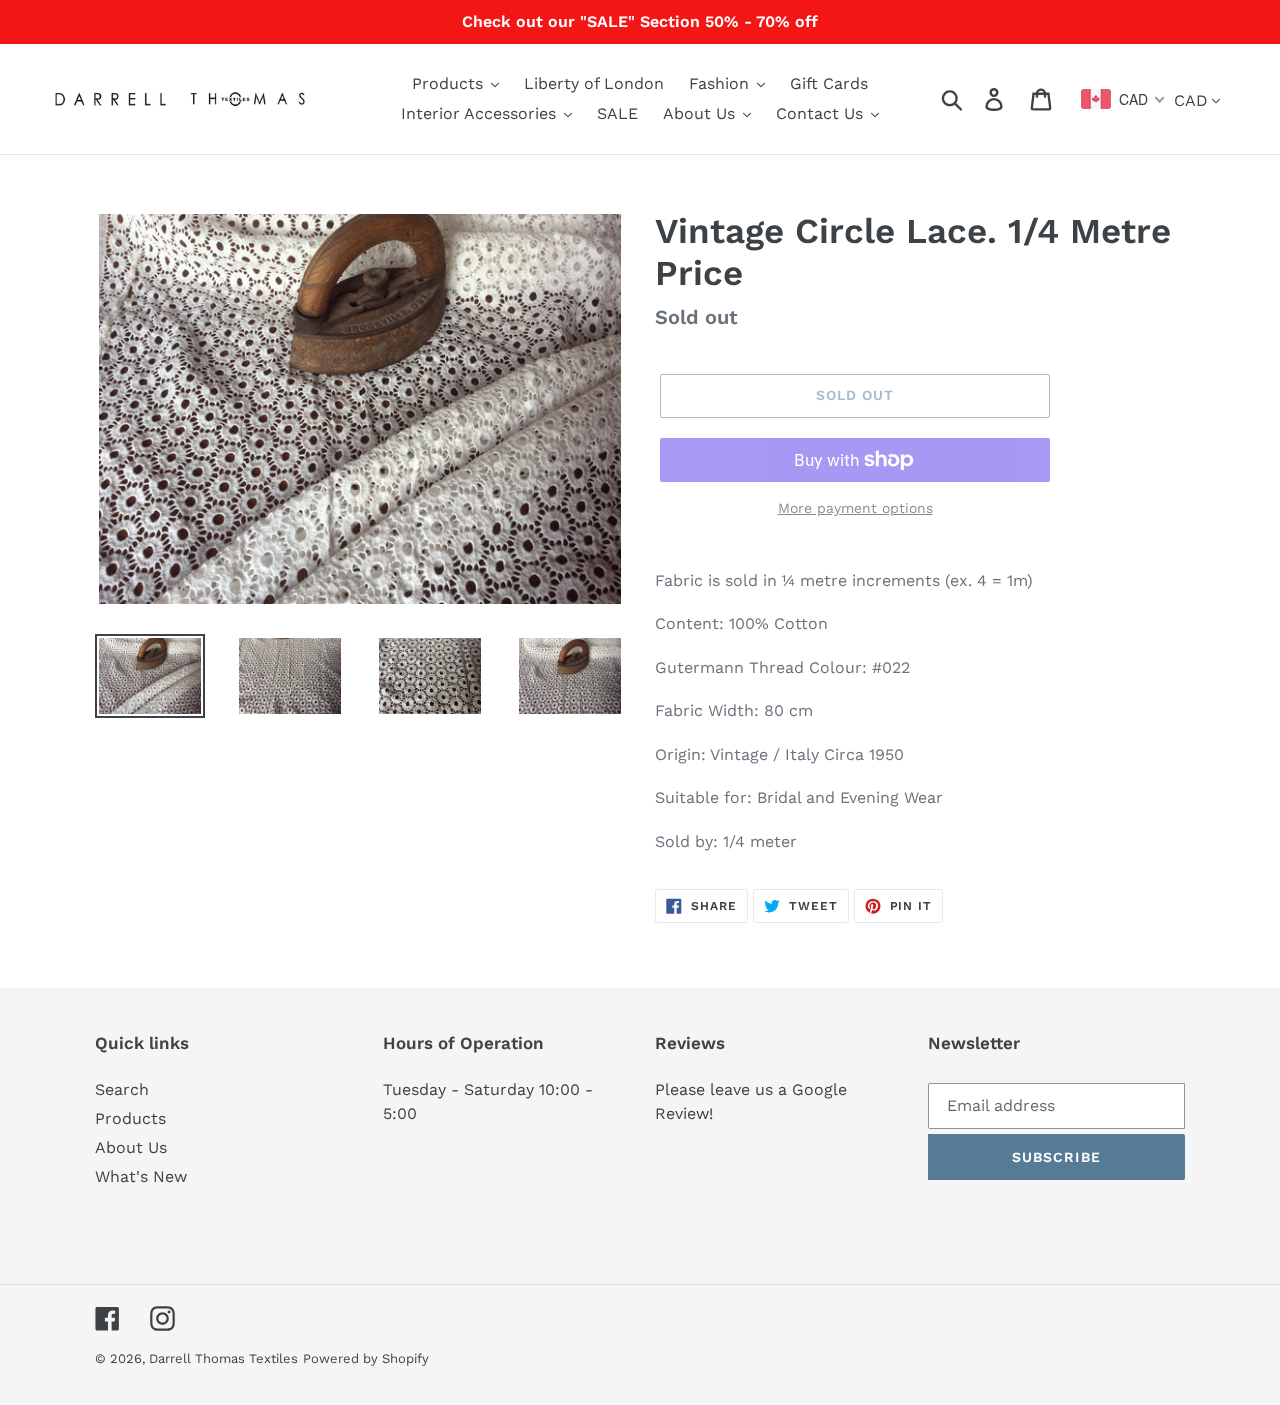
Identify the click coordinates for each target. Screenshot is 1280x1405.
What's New (141, 1176)
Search (122, 1089)
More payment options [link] (855, 508)
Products (130, 1118)
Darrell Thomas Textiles (223, 1358)
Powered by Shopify (366, 1358)
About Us (131, 1147)
